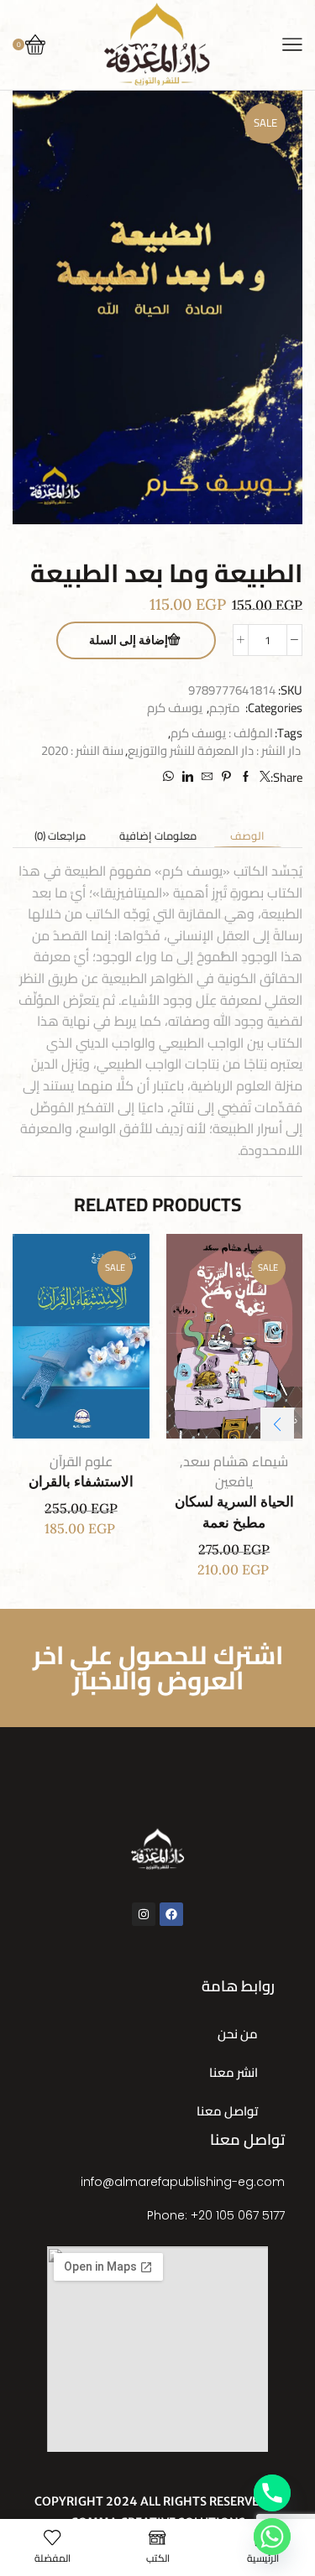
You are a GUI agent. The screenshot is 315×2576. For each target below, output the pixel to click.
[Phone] (272, 2493)
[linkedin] (188, 777)
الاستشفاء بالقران (81, 1482)
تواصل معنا (227, 2111)
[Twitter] (263, 777)
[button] (277, 1424)
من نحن (238, 2034)
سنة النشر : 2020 (82, 750)
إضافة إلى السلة (129, 640)
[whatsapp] (171, 777)
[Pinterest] (226, 777)
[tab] (247, 836)
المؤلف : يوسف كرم (222, 733)
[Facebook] (246, 777)
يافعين (234, 1481)
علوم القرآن (81, 1461)
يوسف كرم (175, 708)
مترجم (225, 708)
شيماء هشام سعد (236, 1461)
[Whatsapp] (272, 2537)
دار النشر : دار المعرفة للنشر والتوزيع (214, 750)
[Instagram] (144, 1914)
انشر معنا (234, 2072)
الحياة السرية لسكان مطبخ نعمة (234, 1513)
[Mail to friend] (207, 777)
